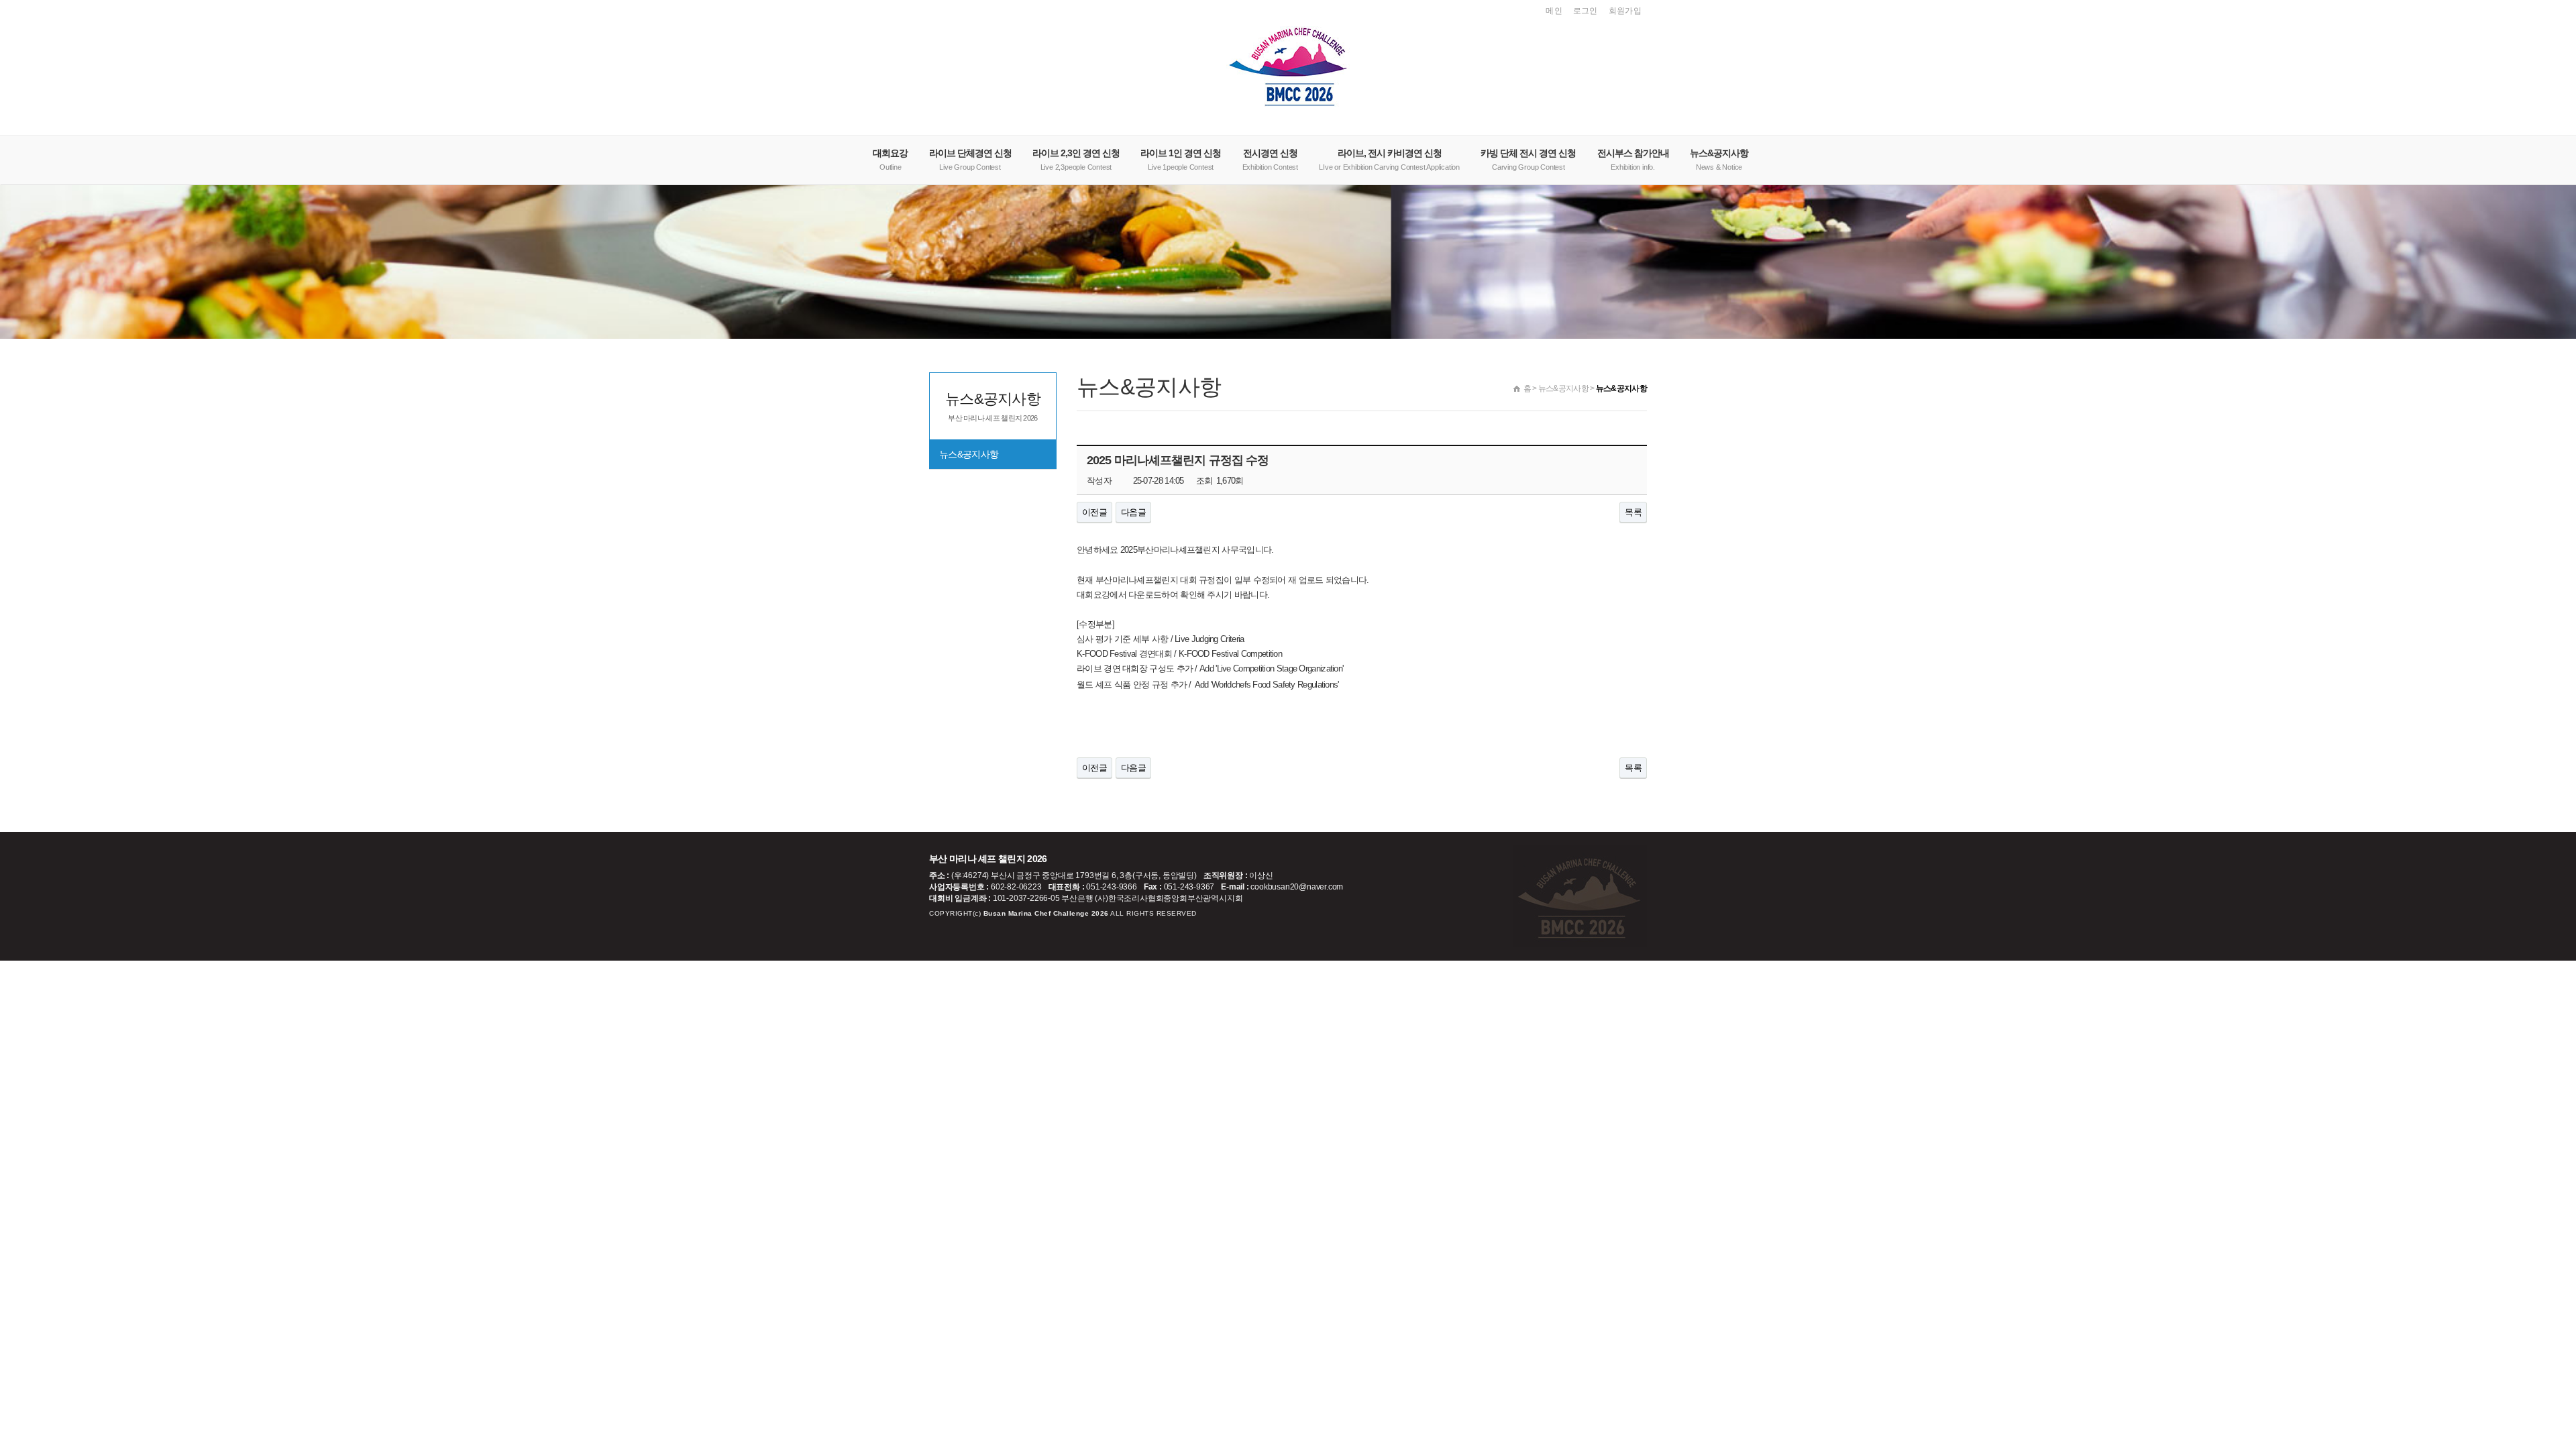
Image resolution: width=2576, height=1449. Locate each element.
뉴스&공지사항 (1719, 159)
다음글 (1133, 512)
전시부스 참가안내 (1633, 159)
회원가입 (1625, 11)
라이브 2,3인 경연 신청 (1076, 159)
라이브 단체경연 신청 (970, 159)
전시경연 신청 (1270, 159)
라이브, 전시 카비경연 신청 (1389, 159)
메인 (1554, 11)
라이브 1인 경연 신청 (1181, 159)
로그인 (1586, 11)
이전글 (1094, 512)
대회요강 (890, 159)
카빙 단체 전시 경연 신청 (1528, 159)
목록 (1633, 512)
